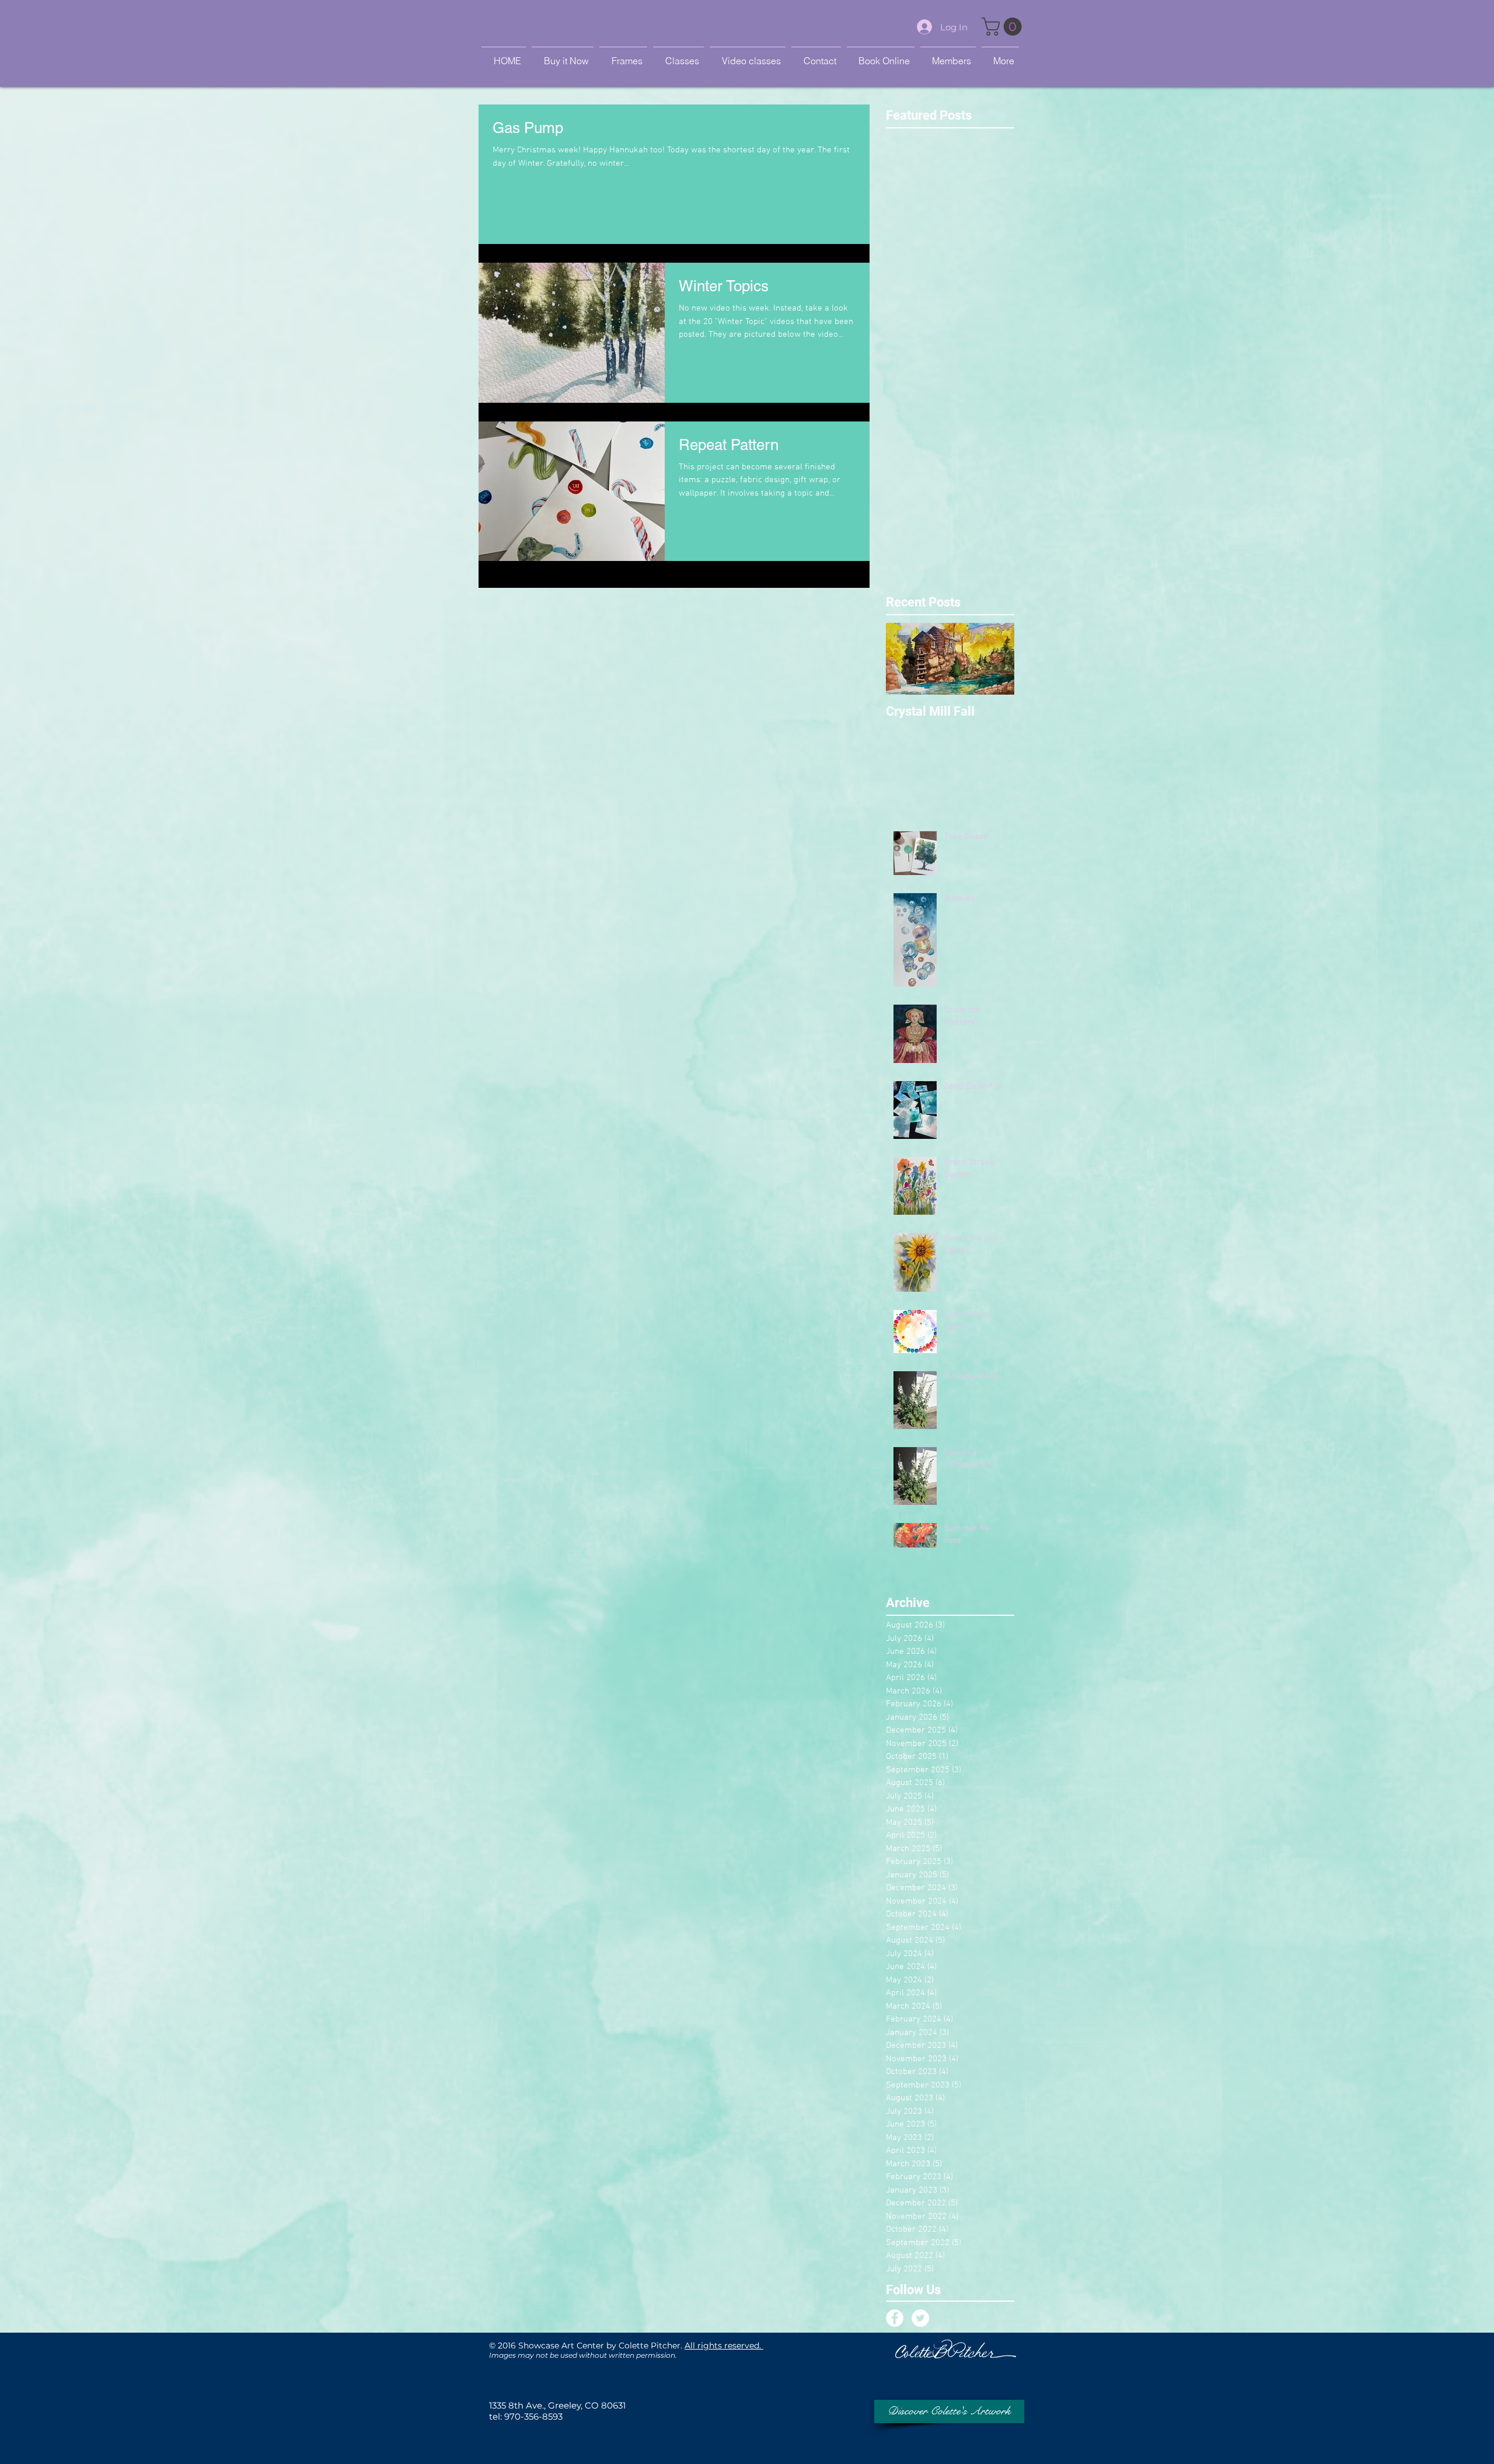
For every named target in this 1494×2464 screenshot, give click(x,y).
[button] (1004, 27)
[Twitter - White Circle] (920, 2318)
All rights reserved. (724, 2345)
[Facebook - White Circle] (895, 2318)
